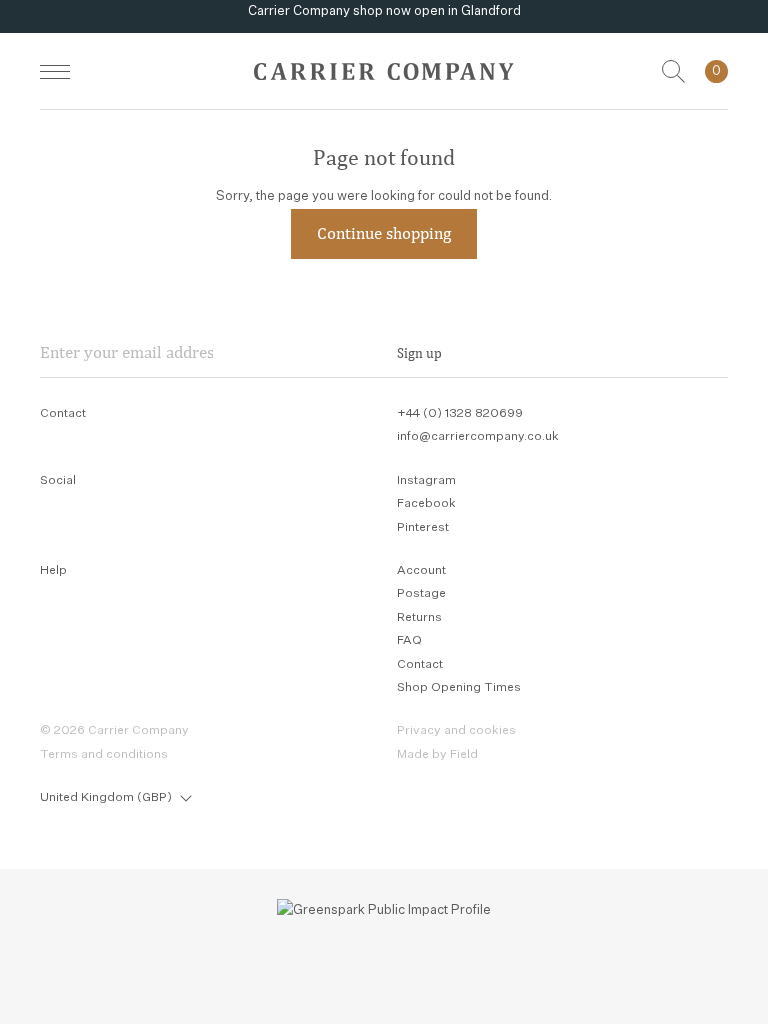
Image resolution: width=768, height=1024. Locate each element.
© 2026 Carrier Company (114, 731)
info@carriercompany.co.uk (478, 437)
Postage (421, 594)
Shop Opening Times (459, 688)
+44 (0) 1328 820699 (460, 414)
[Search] (673, 71)
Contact (420, 665)
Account (421, 571)
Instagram (426, 481)
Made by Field (437, 755)
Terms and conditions (104, 755)
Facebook (426, 504)
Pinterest (423, 528)
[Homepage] (384, 71)
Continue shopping (384, 233)
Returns (419, 618)
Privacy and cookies (456, 731)
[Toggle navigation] (55, 71)
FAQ (409, 641)
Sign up (419, 353)
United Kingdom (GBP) (106, 798)
